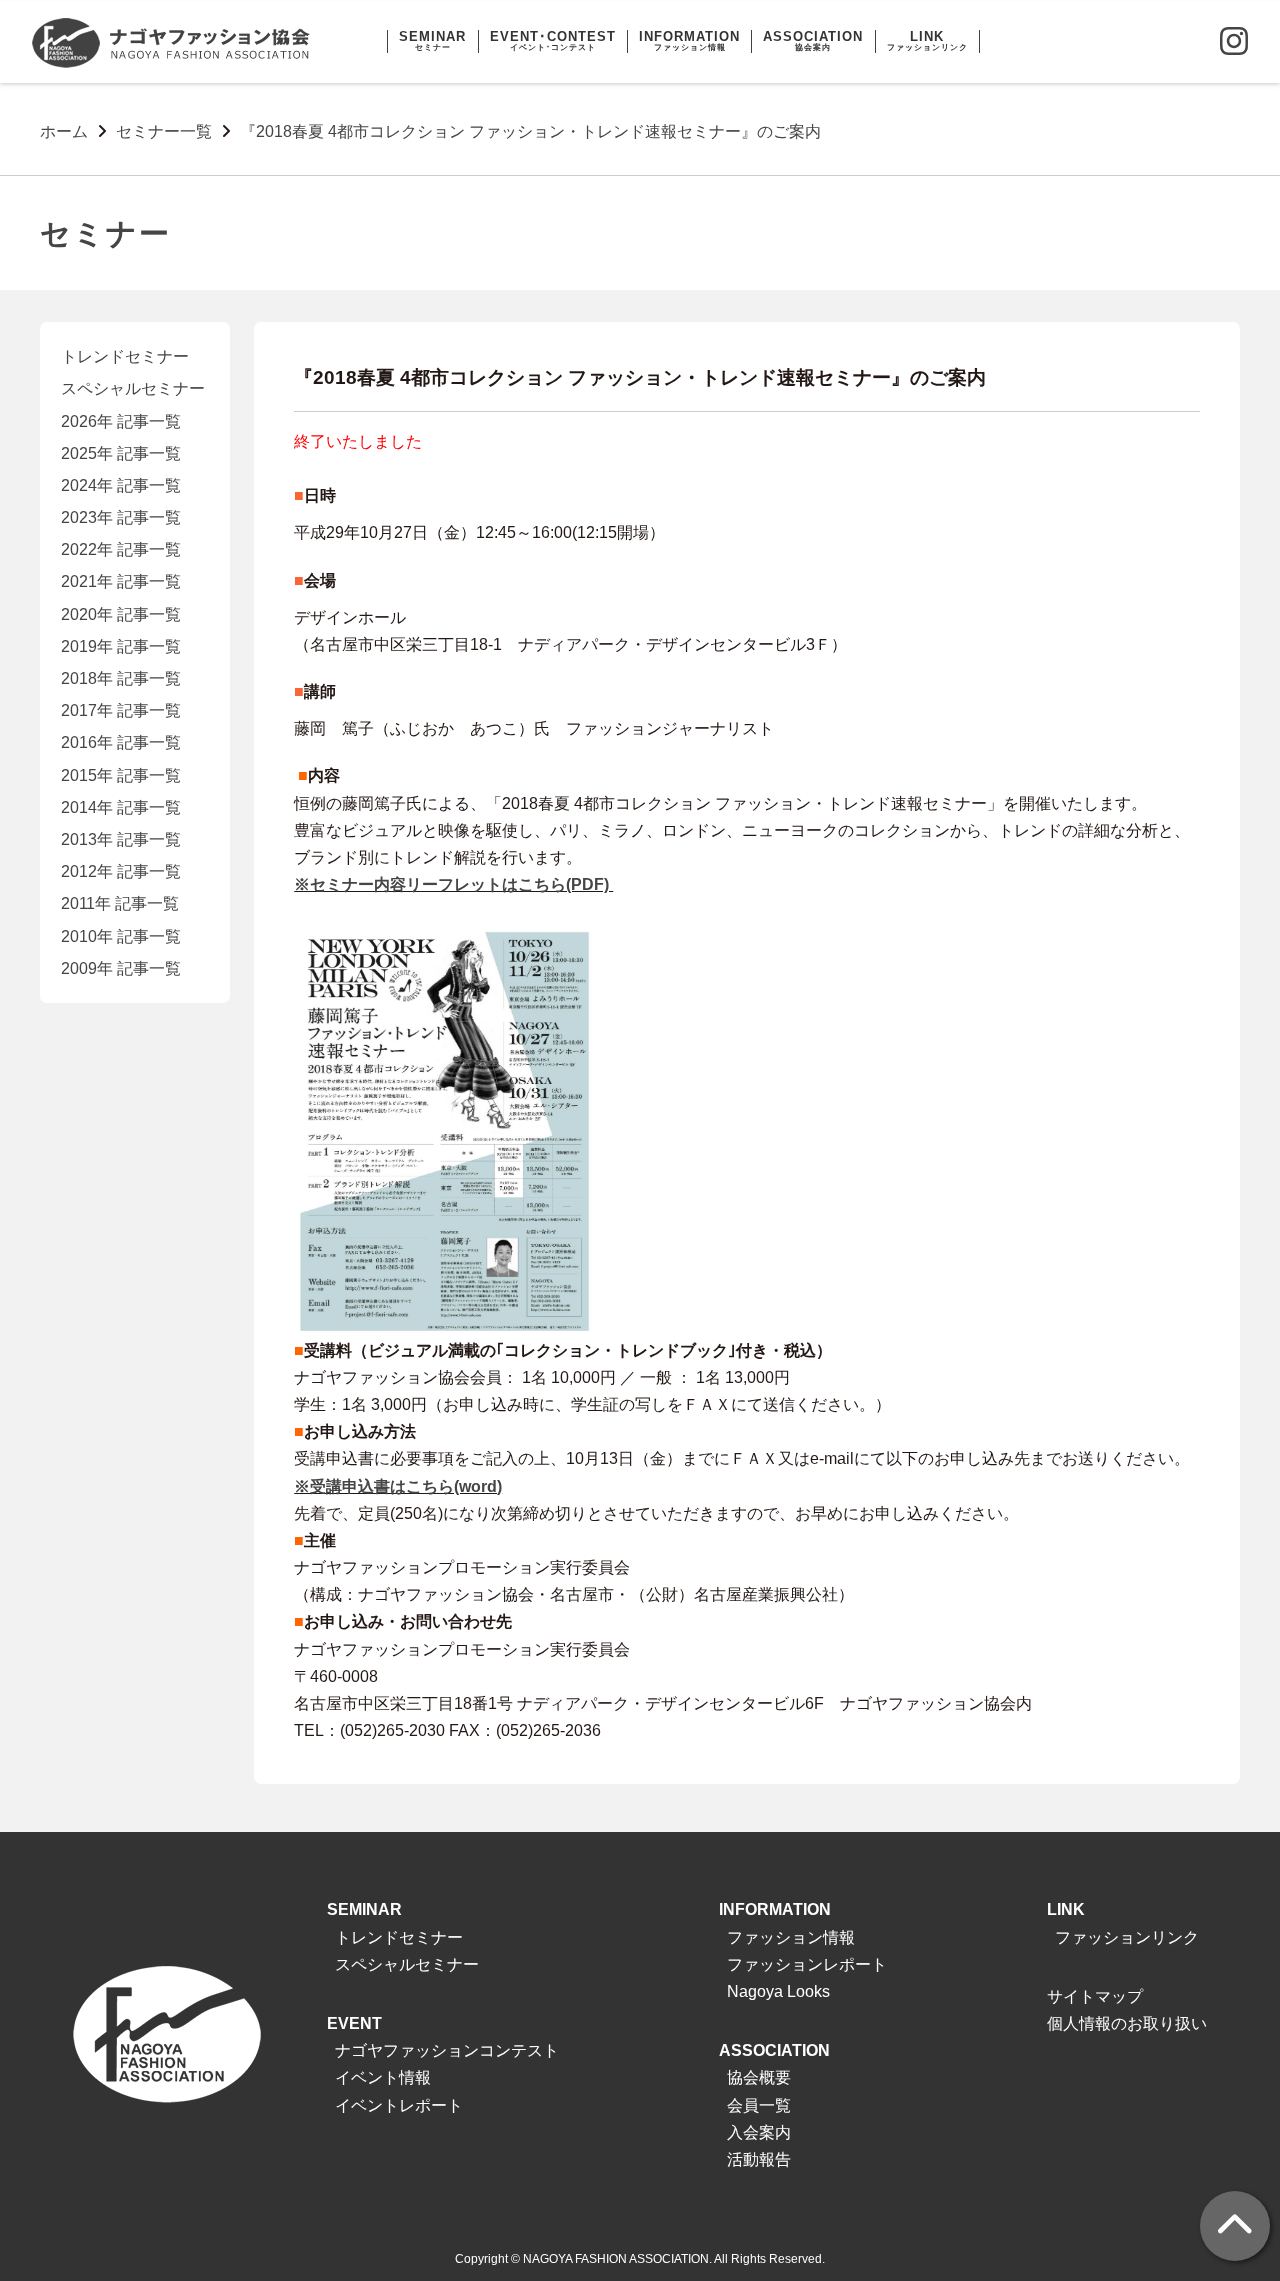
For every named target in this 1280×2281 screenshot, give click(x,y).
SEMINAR (364, 1909)
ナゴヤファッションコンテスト (447, 2050)
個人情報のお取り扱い (1127, 2023)
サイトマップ (1095, 1996)
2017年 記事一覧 (121, 710)
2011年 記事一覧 (120, 903)
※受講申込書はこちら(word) (398, 1486)
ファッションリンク (1127, 1937)
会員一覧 (759, 2105)
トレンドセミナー (125, 356)
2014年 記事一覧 (121, 807)
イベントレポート (399, 2105)
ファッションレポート (807, 1964)
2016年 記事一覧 (121, 742)
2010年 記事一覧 (121, 936)
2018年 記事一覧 (121, 678)
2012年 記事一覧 (121, 871)
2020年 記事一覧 (121, 614)
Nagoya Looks (778, 1991)
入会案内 (759, 2132)
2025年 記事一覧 (121, 453)
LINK (1066, 1909)
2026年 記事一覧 (121, 421)
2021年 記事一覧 (121, 581)
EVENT (354, 2023)
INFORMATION (775, 1909)
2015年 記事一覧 (121, 775)
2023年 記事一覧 (121, 517)
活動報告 (759, 2159)
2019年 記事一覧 (121, 646)
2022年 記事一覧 (121, 549)
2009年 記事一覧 (121, 968)
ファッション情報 (791, 1937)
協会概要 (759, 2077)
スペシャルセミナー (133, 388)
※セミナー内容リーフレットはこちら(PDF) (453, 884)
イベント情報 (383, 2077)
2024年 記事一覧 (121, 485)
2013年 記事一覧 (121, 839)
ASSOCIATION (774, 2050)
